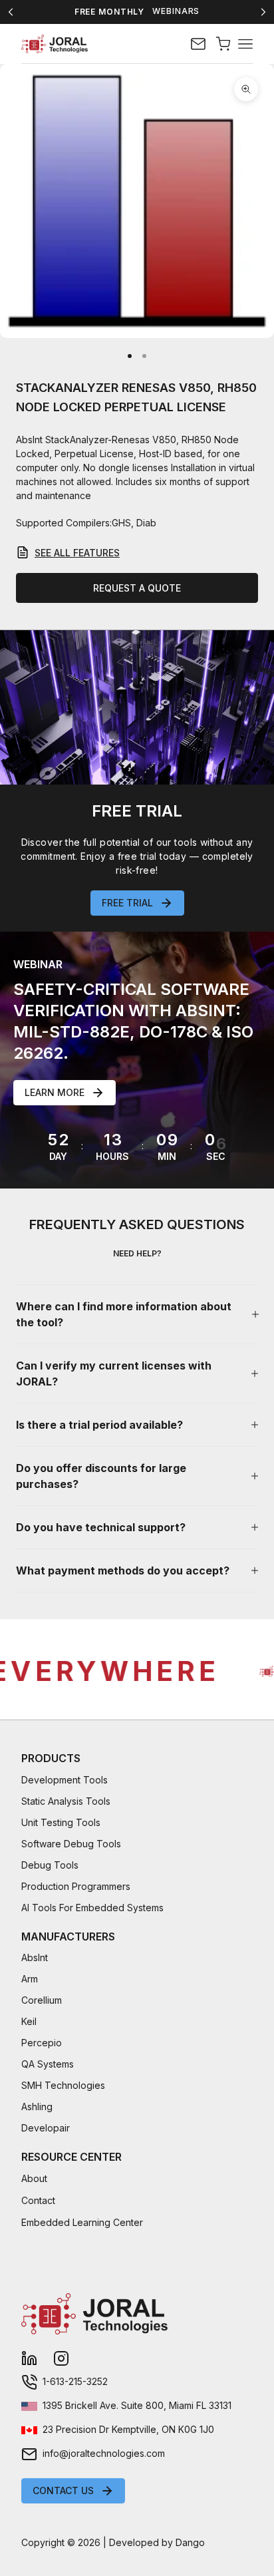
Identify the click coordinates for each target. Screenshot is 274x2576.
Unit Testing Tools (61, 1822)
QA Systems (48, 2064)
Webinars (176, 11)
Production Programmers (76, 1886)
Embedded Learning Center (82, 2222)
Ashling (37, 2107)
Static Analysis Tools (66, 1801)
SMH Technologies (63, 2085)
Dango (190, 2542)
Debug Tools (50, 1865)
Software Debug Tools (71, 1844)
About (34, 2178)
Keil (29, 2021)
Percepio (42, 2043)
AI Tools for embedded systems (92, 1908)
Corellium (42, 2000)
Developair (46, 2128)
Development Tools (65, 1780)
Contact (38, 2200)
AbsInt (35, 1957)
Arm (30, 1979)
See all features (77, 553)
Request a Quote (137, 588)
